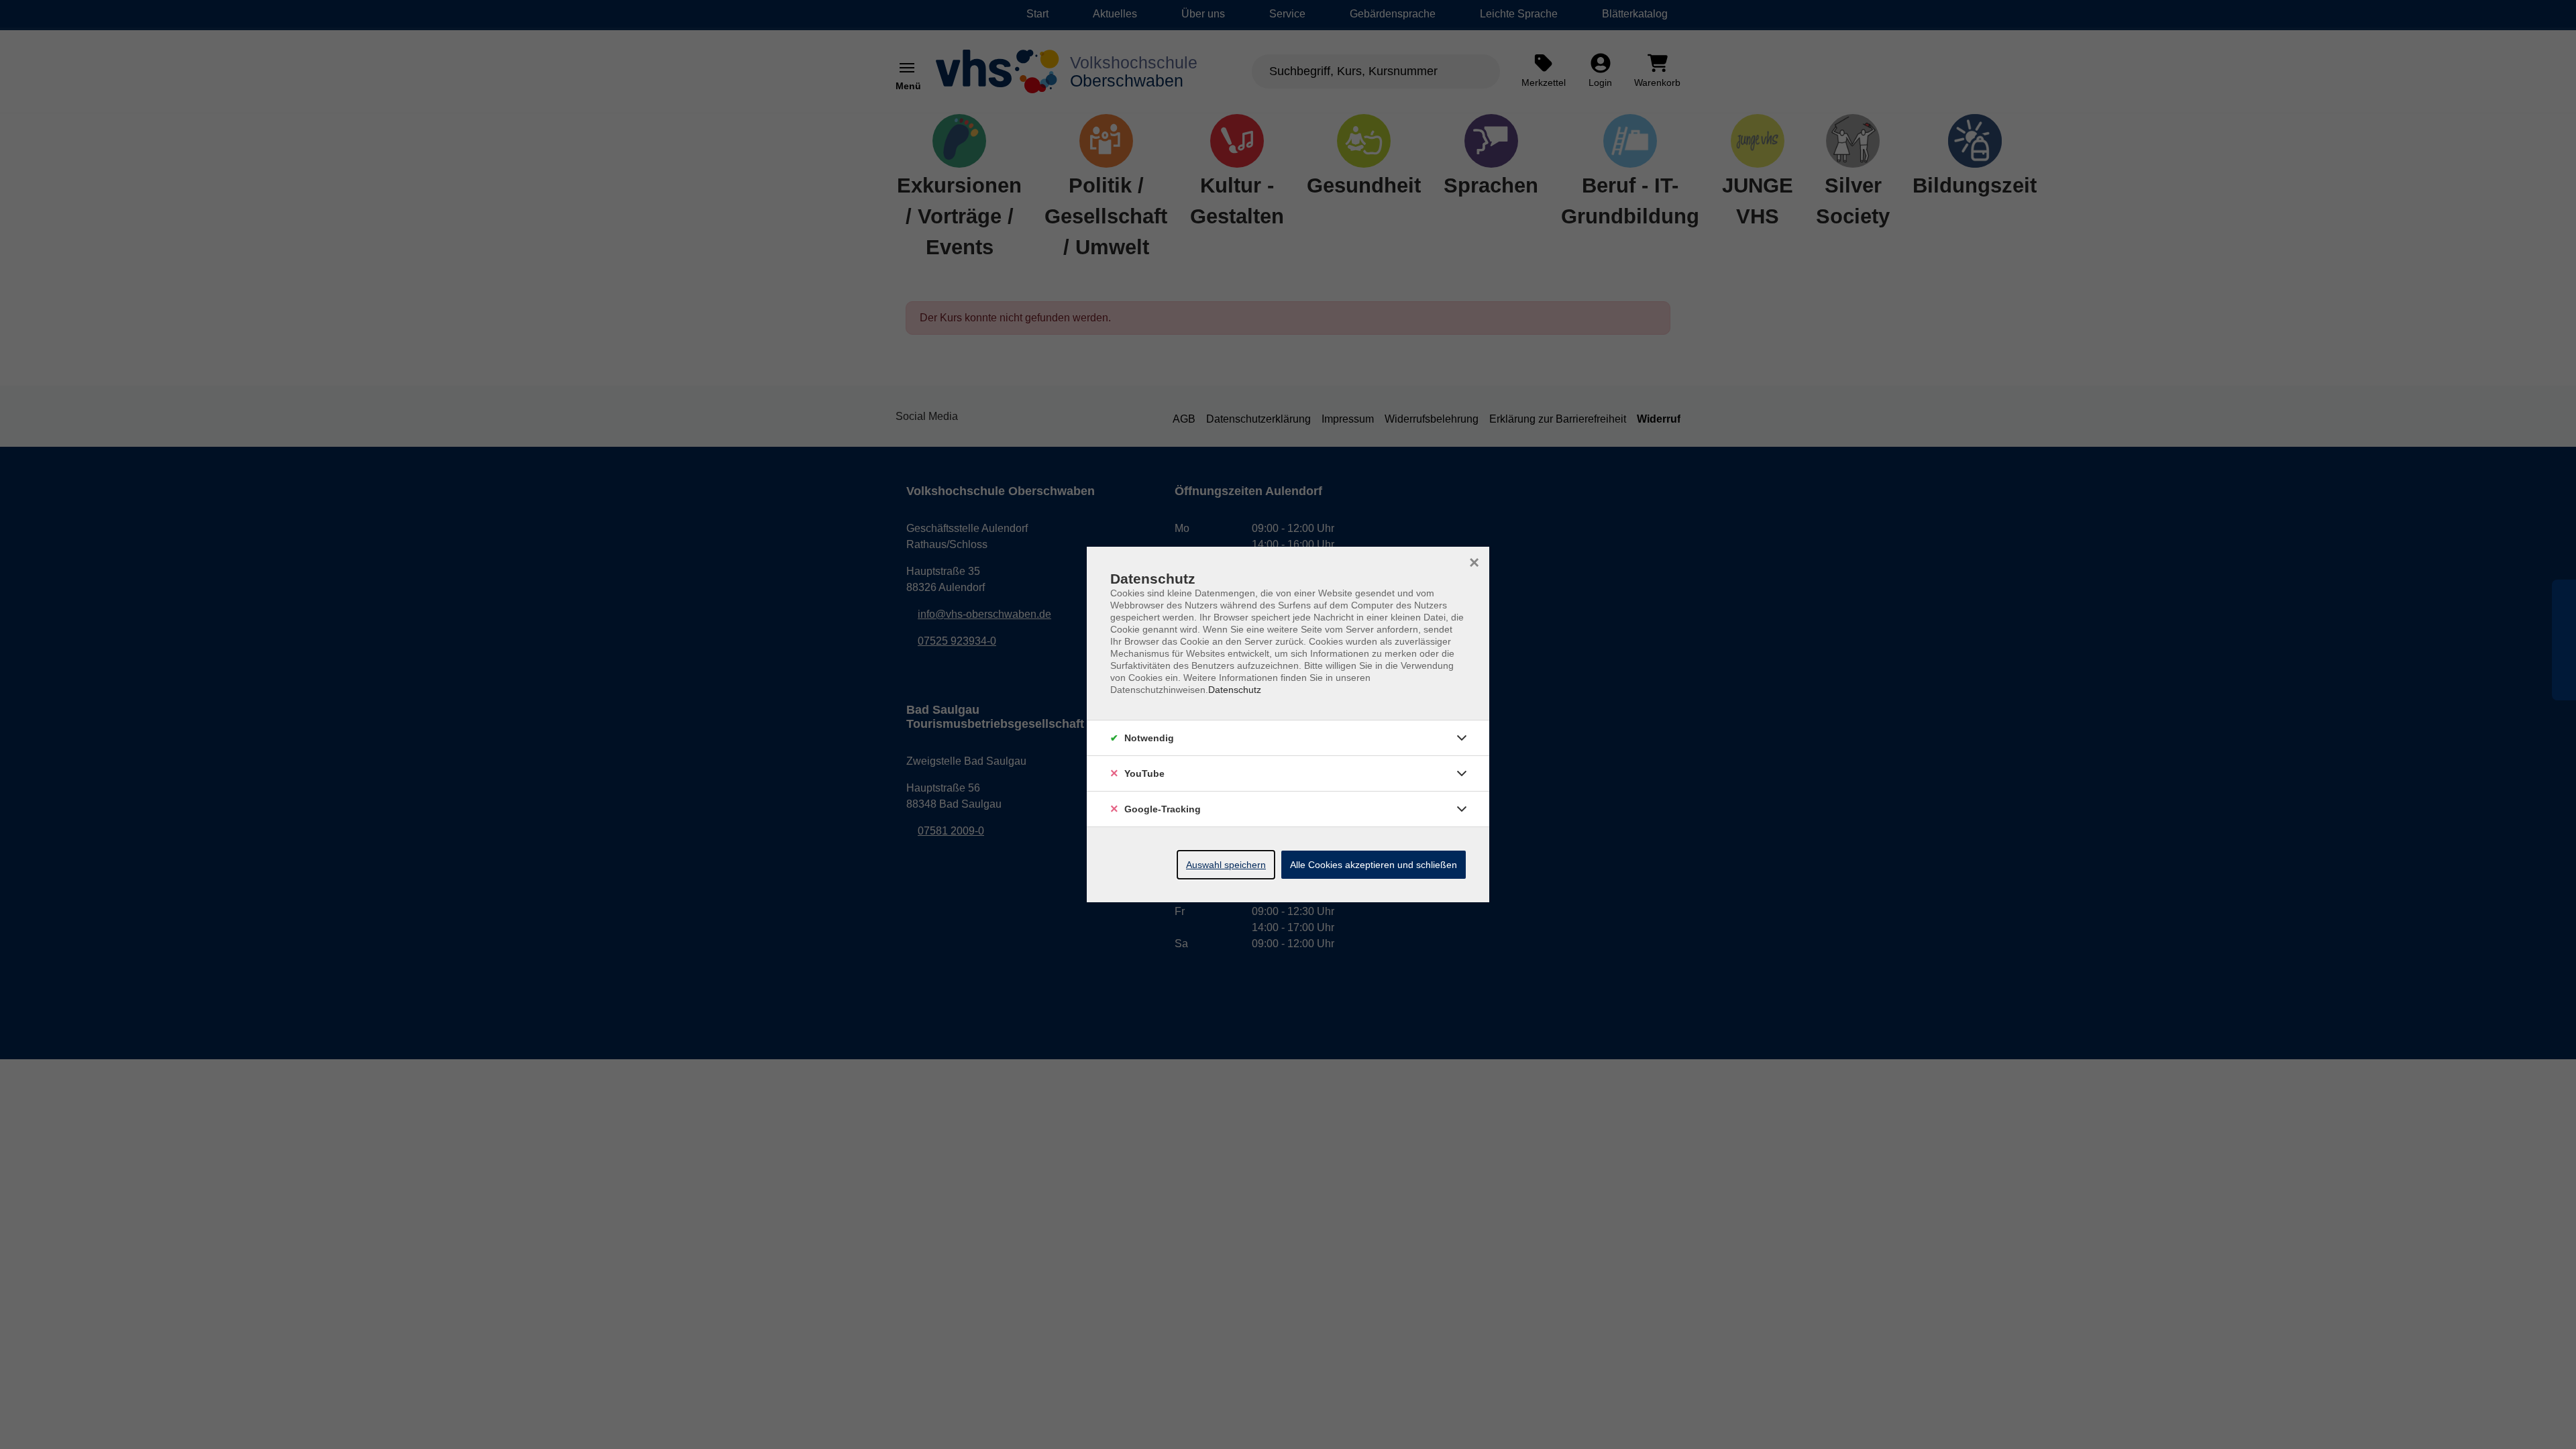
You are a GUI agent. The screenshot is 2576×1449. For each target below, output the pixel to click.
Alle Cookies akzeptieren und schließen (1374, 865)
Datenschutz (1235, 690)
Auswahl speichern (1226, 865)
